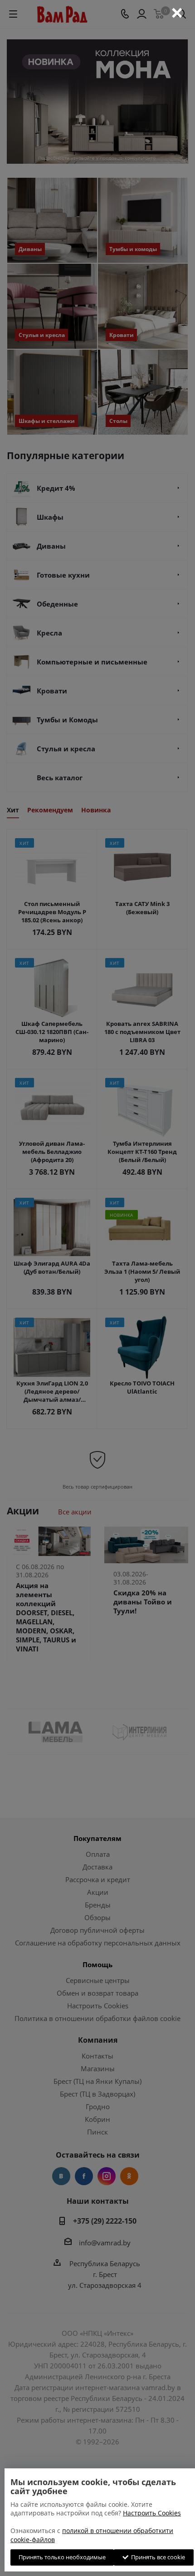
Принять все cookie (157, 2557)
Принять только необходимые (62, 2557)
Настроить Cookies (152, 2513)
